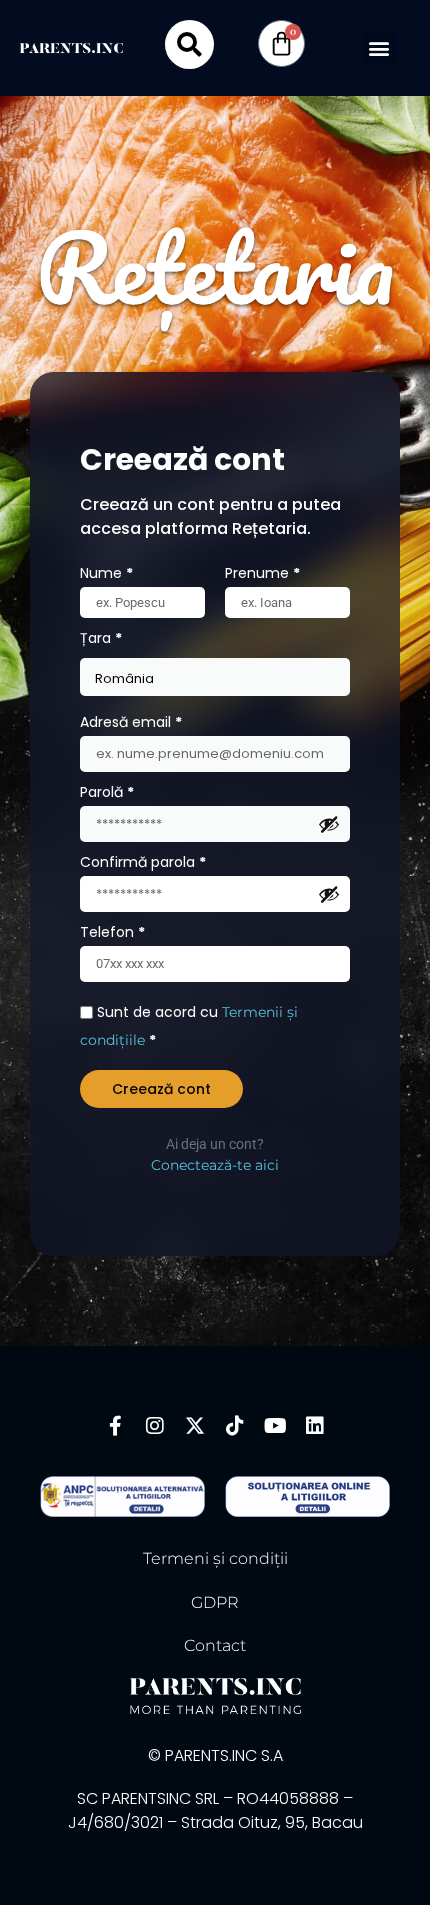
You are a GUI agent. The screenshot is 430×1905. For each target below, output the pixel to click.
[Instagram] (155, 1426)
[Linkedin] (315, 1426)
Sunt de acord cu (189, 1026)
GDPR (215, 1602)
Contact (215, 1645)
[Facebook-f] (115, 1426)
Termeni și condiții (215, 1558)
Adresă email (169, 720)
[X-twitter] (195, 1426)
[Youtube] (275, 1426)
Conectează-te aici (215, 1165)
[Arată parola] (329, 824)
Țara (101, 638)
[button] (379, 48)
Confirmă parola (143, 862)
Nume (106, 573)
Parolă (145, 790)
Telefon (112, 932)
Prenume (262, 573)
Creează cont (161, 1089)
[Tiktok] (235, 1426)
